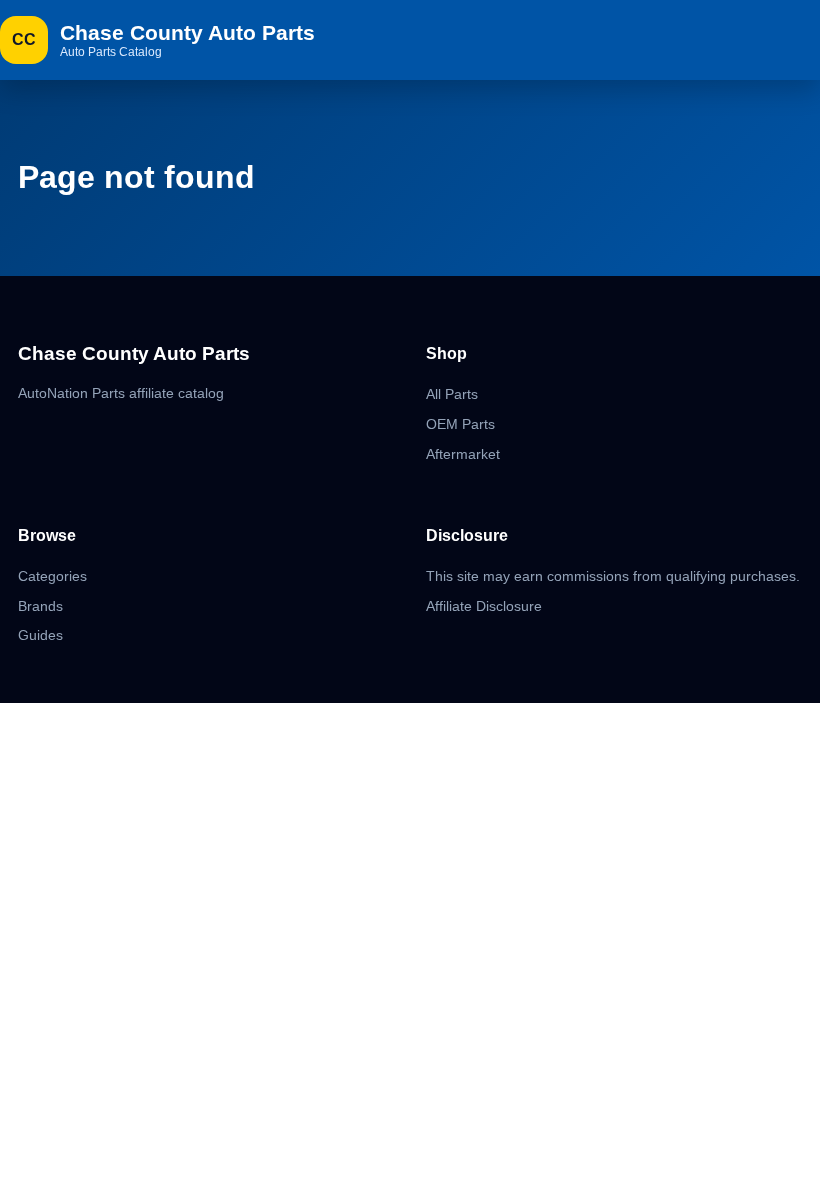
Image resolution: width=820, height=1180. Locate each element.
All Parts (452, 394)
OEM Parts (460, 424)
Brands (40, 606)
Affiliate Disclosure (484, 606)
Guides (40, 635)
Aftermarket (463, 454)
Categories (52, 576)
